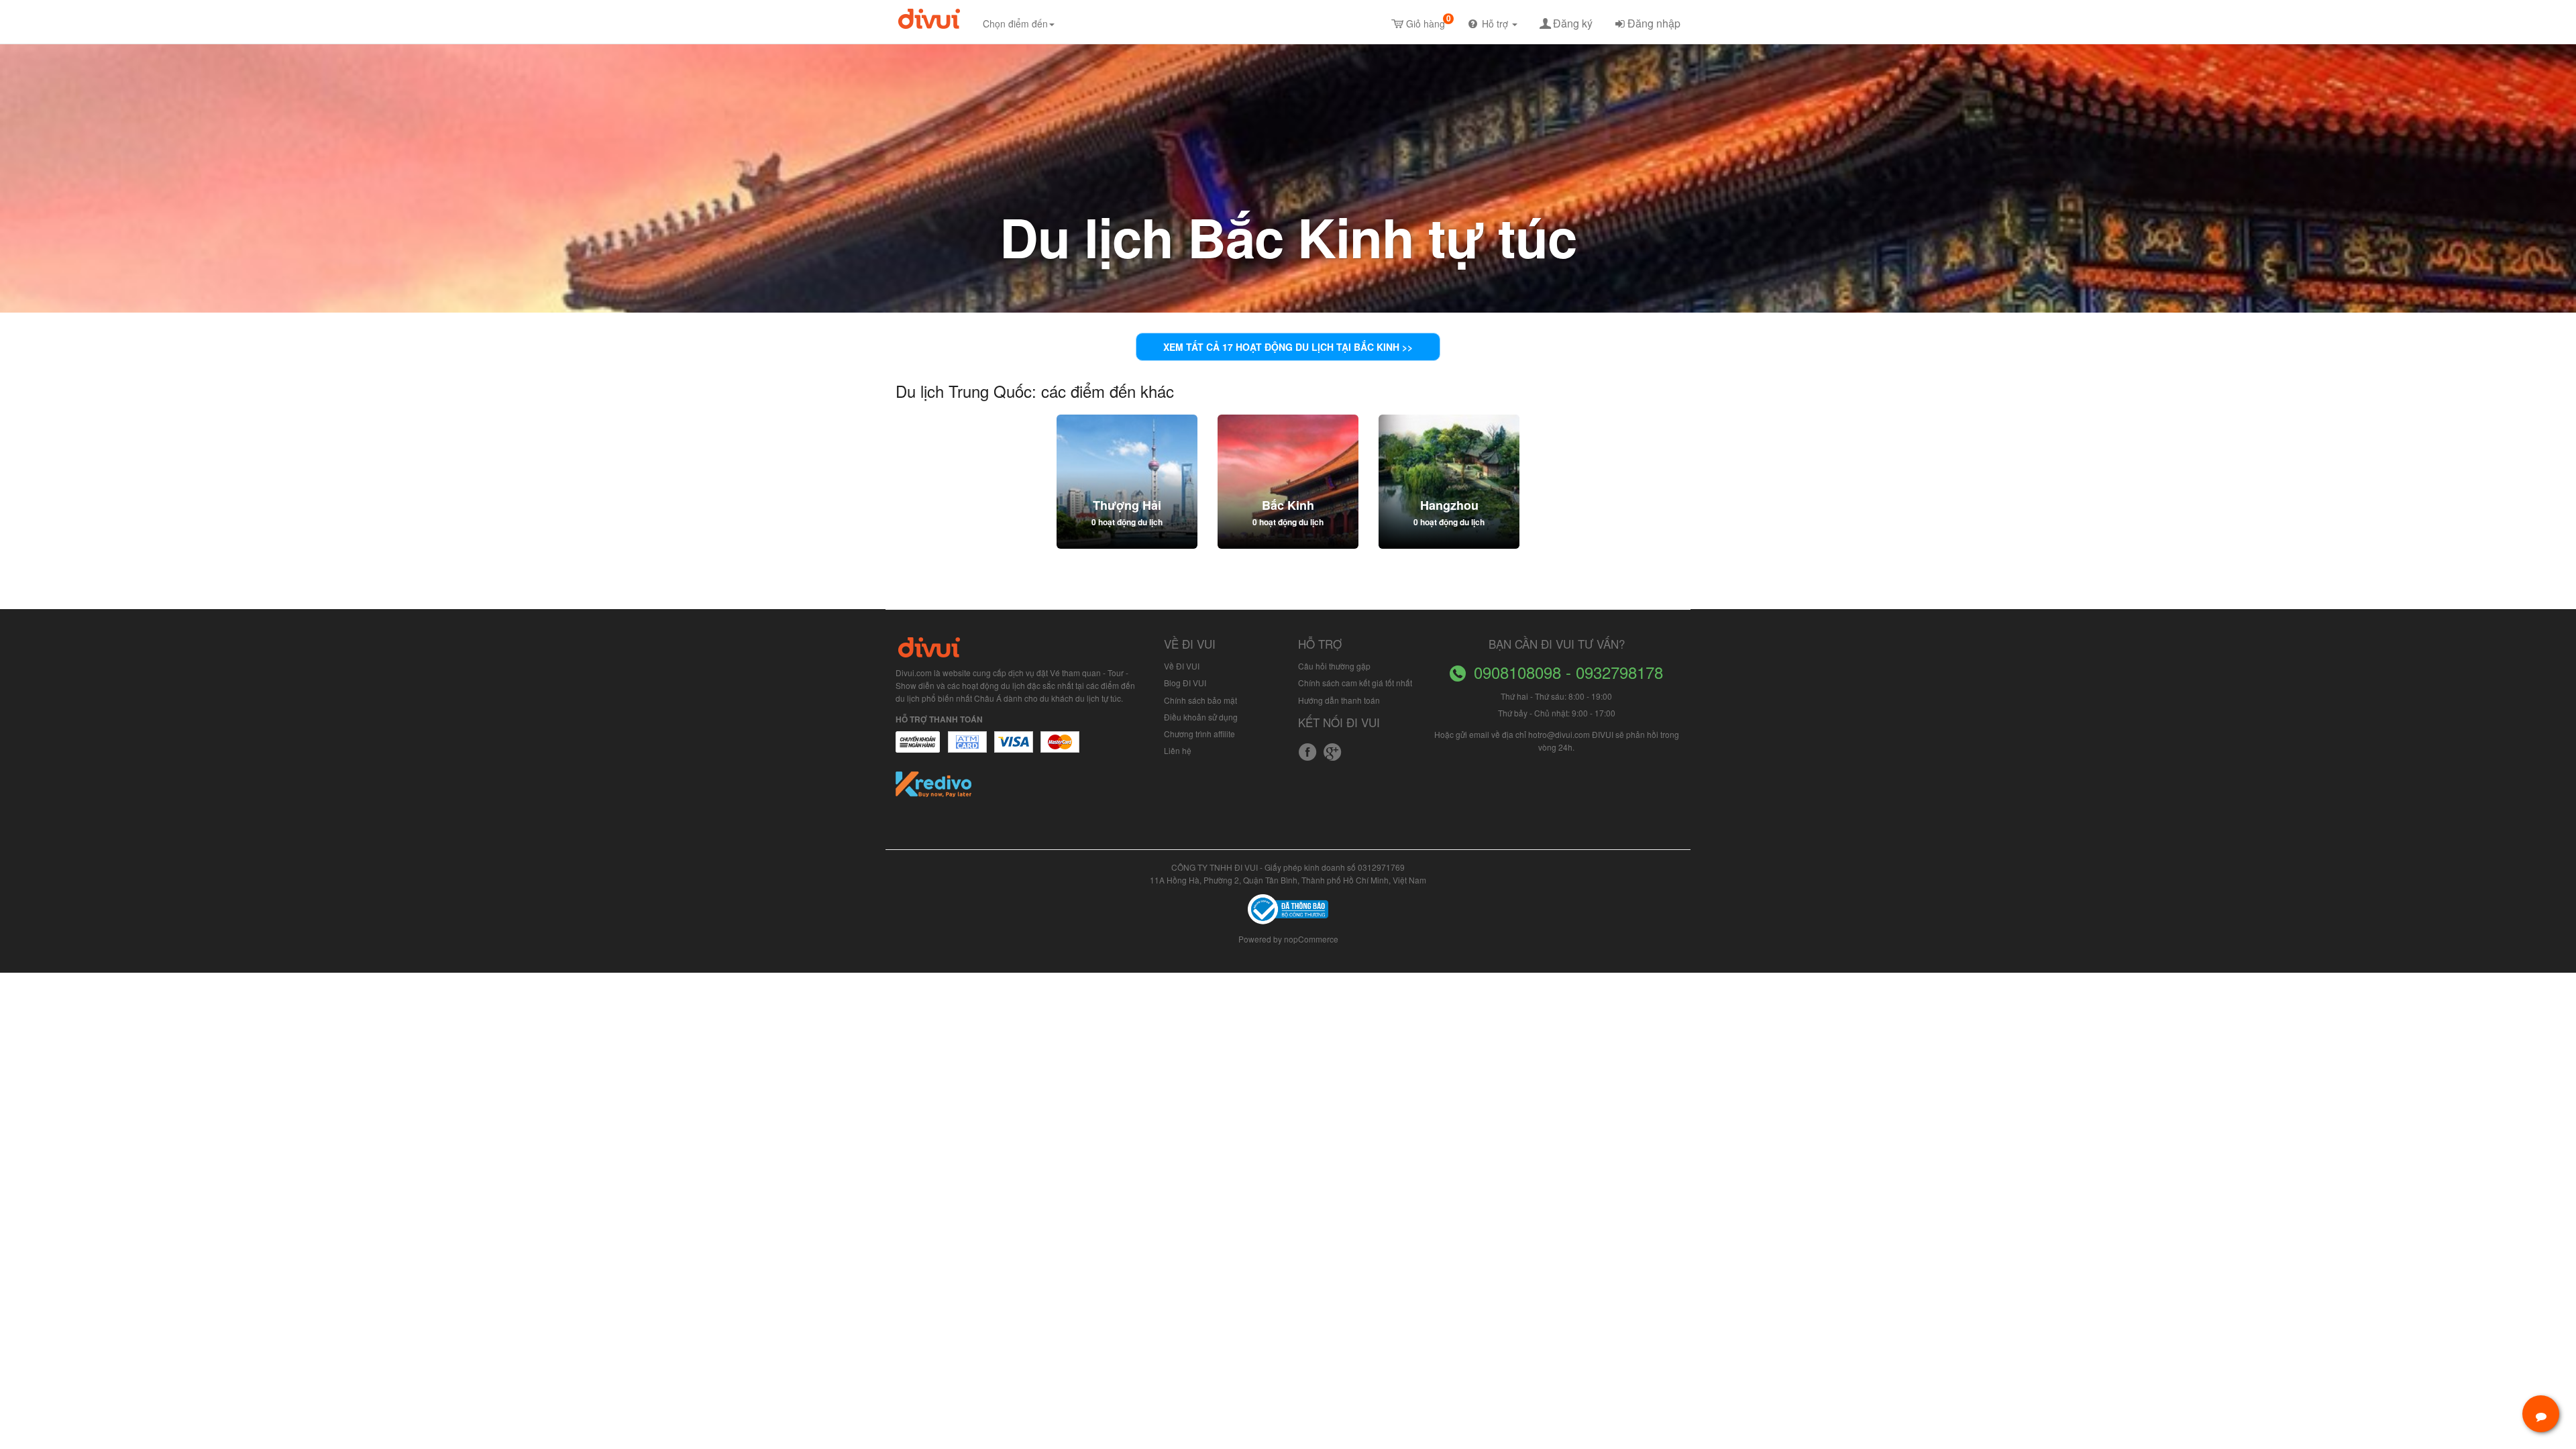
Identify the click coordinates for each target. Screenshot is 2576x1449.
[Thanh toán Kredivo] (934, 789)
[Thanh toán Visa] (918, 749)
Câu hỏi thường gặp (1334, 666)
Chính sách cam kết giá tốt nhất (1355, 683)
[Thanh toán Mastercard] (967, 749)
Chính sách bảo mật (1200, 700)
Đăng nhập (1654, 23)
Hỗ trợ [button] (1496, 23)
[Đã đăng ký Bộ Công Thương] (1288, 908)
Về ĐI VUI (1182, 666)
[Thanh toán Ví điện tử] (1061, 749)
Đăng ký (1573, 23)
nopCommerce (1311, 939)
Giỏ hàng (1429, 21)
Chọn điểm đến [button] (1015, 23)
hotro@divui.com (1559, 734)
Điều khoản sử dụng (1201, 717)
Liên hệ (1178, 750)
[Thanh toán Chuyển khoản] (1014, 749)
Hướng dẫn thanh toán (1339, 700)
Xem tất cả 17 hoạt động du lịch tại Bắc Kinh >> (1288, 347)
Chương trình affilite (1199, 734)
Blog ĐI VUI (1185, 683)
